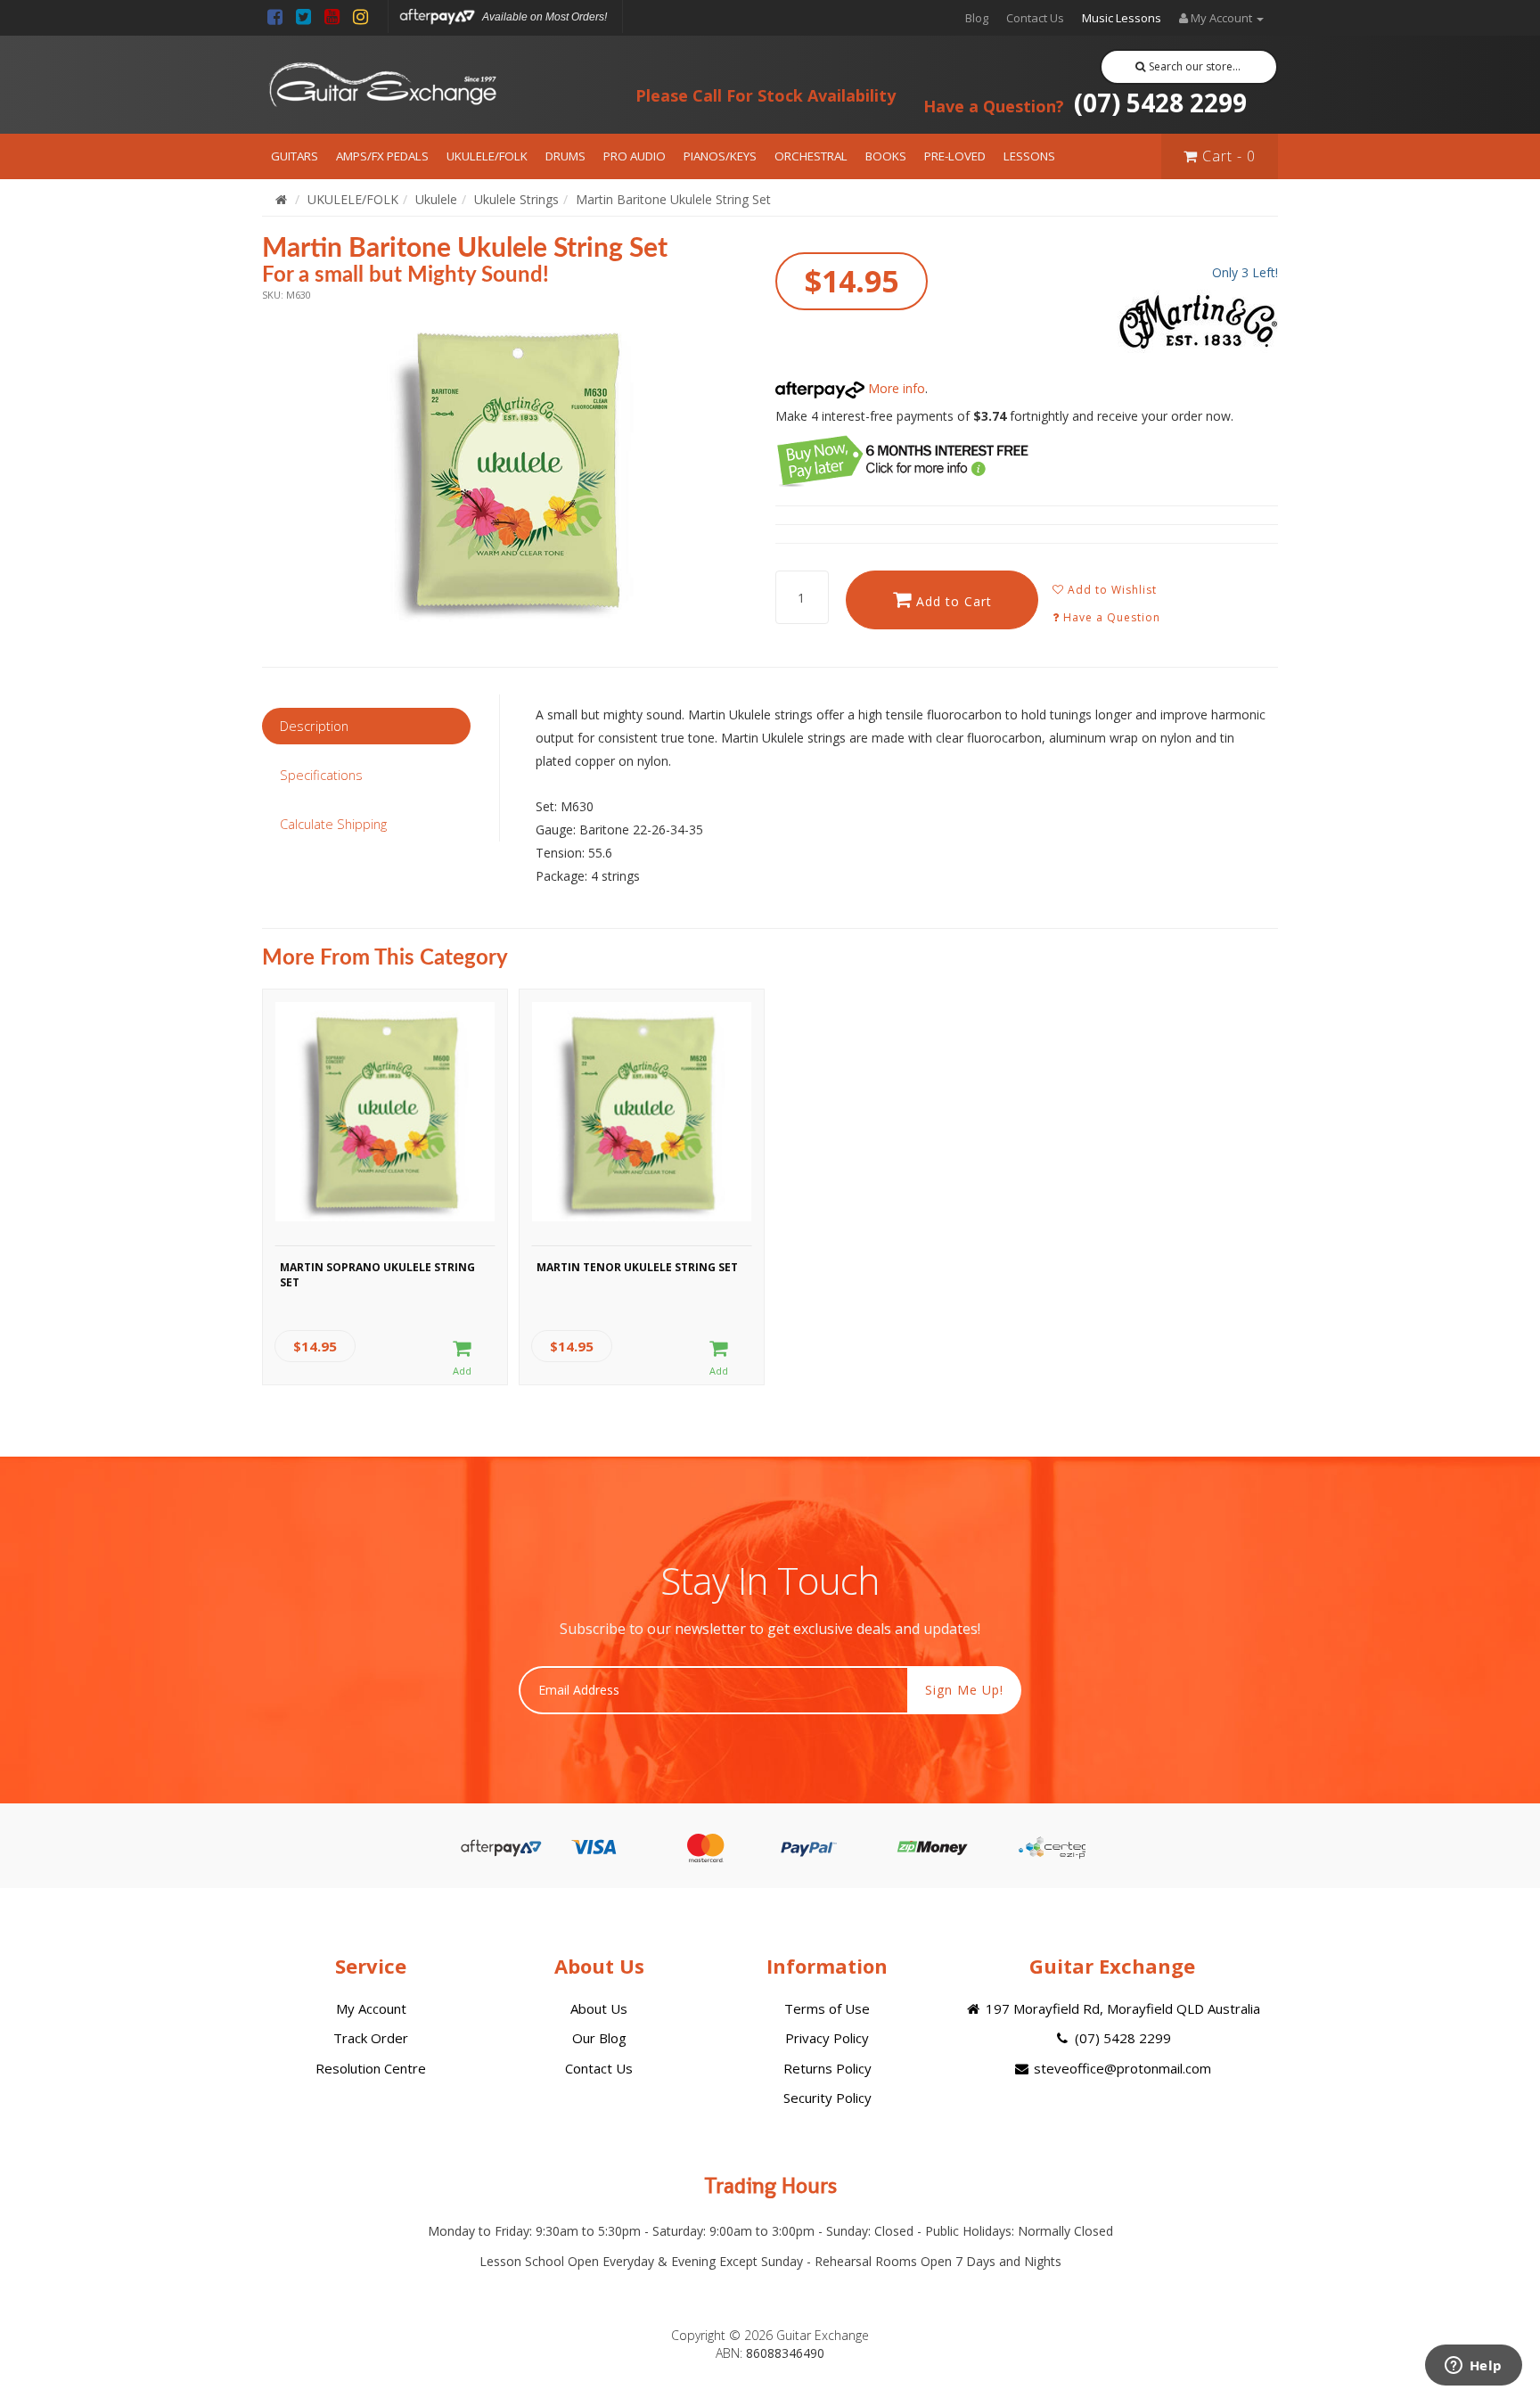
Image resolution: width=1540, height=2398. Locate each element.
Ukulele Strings (516, 199)
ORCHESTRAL (811, 156)
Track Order (371, 2038)
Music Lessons (1122, 18)
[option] (513, 466)
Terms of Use (827, 2008)
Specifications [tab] (321, 775)
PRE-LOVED (955, 156)
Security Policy (827, 2098)
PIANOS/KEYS (720, 156)
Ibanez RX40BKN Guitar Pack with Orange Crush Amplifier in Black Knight (161, 2325)
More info (895, 388)
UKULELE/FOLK (487, 156)
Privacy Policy (827, 2038)
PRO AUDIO (635, 156)
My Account (371, 2008)
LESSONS (1029, 156)
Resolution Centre (371, 2068)
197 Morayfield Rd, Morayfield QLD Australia (1121, 2008)
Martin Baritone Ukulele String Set (673, 199)
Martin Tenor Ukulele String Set (637, 1267)
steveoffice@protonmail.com (1121, 2068)
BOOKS (886, 156)
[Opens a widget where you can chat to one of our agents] (1473, 2367)
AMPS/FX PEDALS (382, 156)
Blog (977, 18)
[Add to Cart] (462, 1359)
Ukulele (436, 199)
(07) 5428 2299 (1085, 103)
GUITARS (295, 156)
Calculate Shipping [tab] (333, 824)
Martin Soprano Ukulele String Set (377, 1275)
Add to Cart (952, 601)
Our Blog (599, 2038)
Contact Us (1035, 18)
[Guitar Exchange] (382, 85)
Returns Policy (827, 2068)
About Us (599, 2008)
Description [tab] (314, 726)
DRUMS (565, 156)
